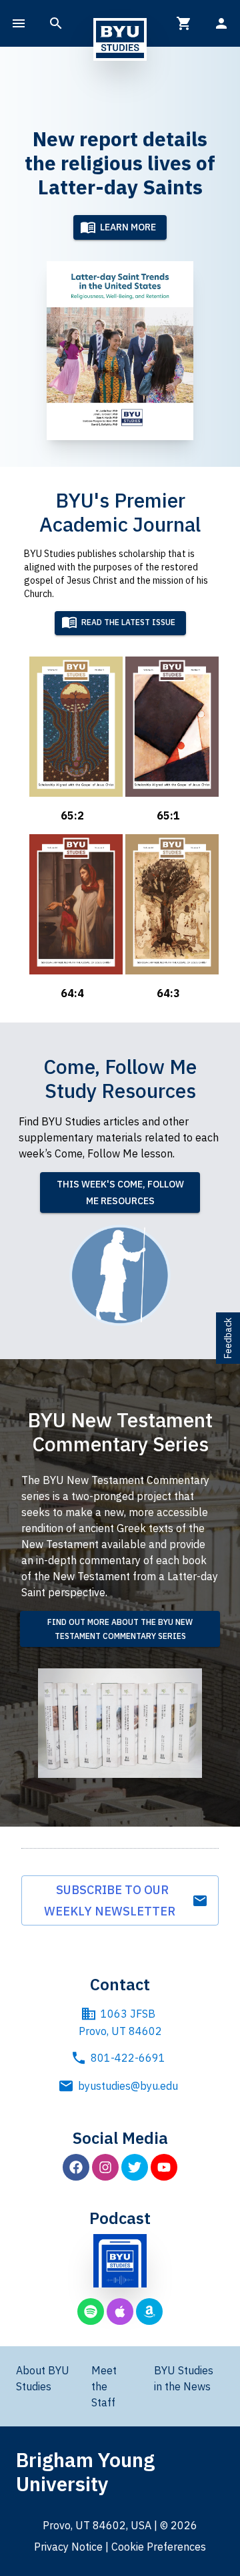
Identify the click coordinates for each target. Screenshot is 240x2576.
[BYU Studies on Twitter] (135, 2167)
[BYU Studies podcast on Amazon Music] (149, 2312)
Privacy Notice (68, 2547)
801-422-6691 (128, 2058)
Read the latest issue (128, 623)
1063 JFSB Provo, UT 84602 (120, 2022)
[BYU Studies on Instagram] (105, 2167)
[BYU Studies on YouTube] (164, 2167)
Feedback (228, 1338)
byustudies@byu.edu (128, 2086)
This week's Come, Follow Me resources (120, 1192)
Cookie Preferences (159, 2547)
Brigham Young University (85, 2471)
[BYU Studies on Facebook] (76, 2167)
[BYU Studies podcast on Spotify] (91, 2312)
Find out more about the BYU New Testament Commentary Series (120, 1629)
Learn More (128, 227)
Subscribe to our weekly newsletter (112, 1900)
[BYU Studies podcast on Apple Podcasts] (120, 2312)
